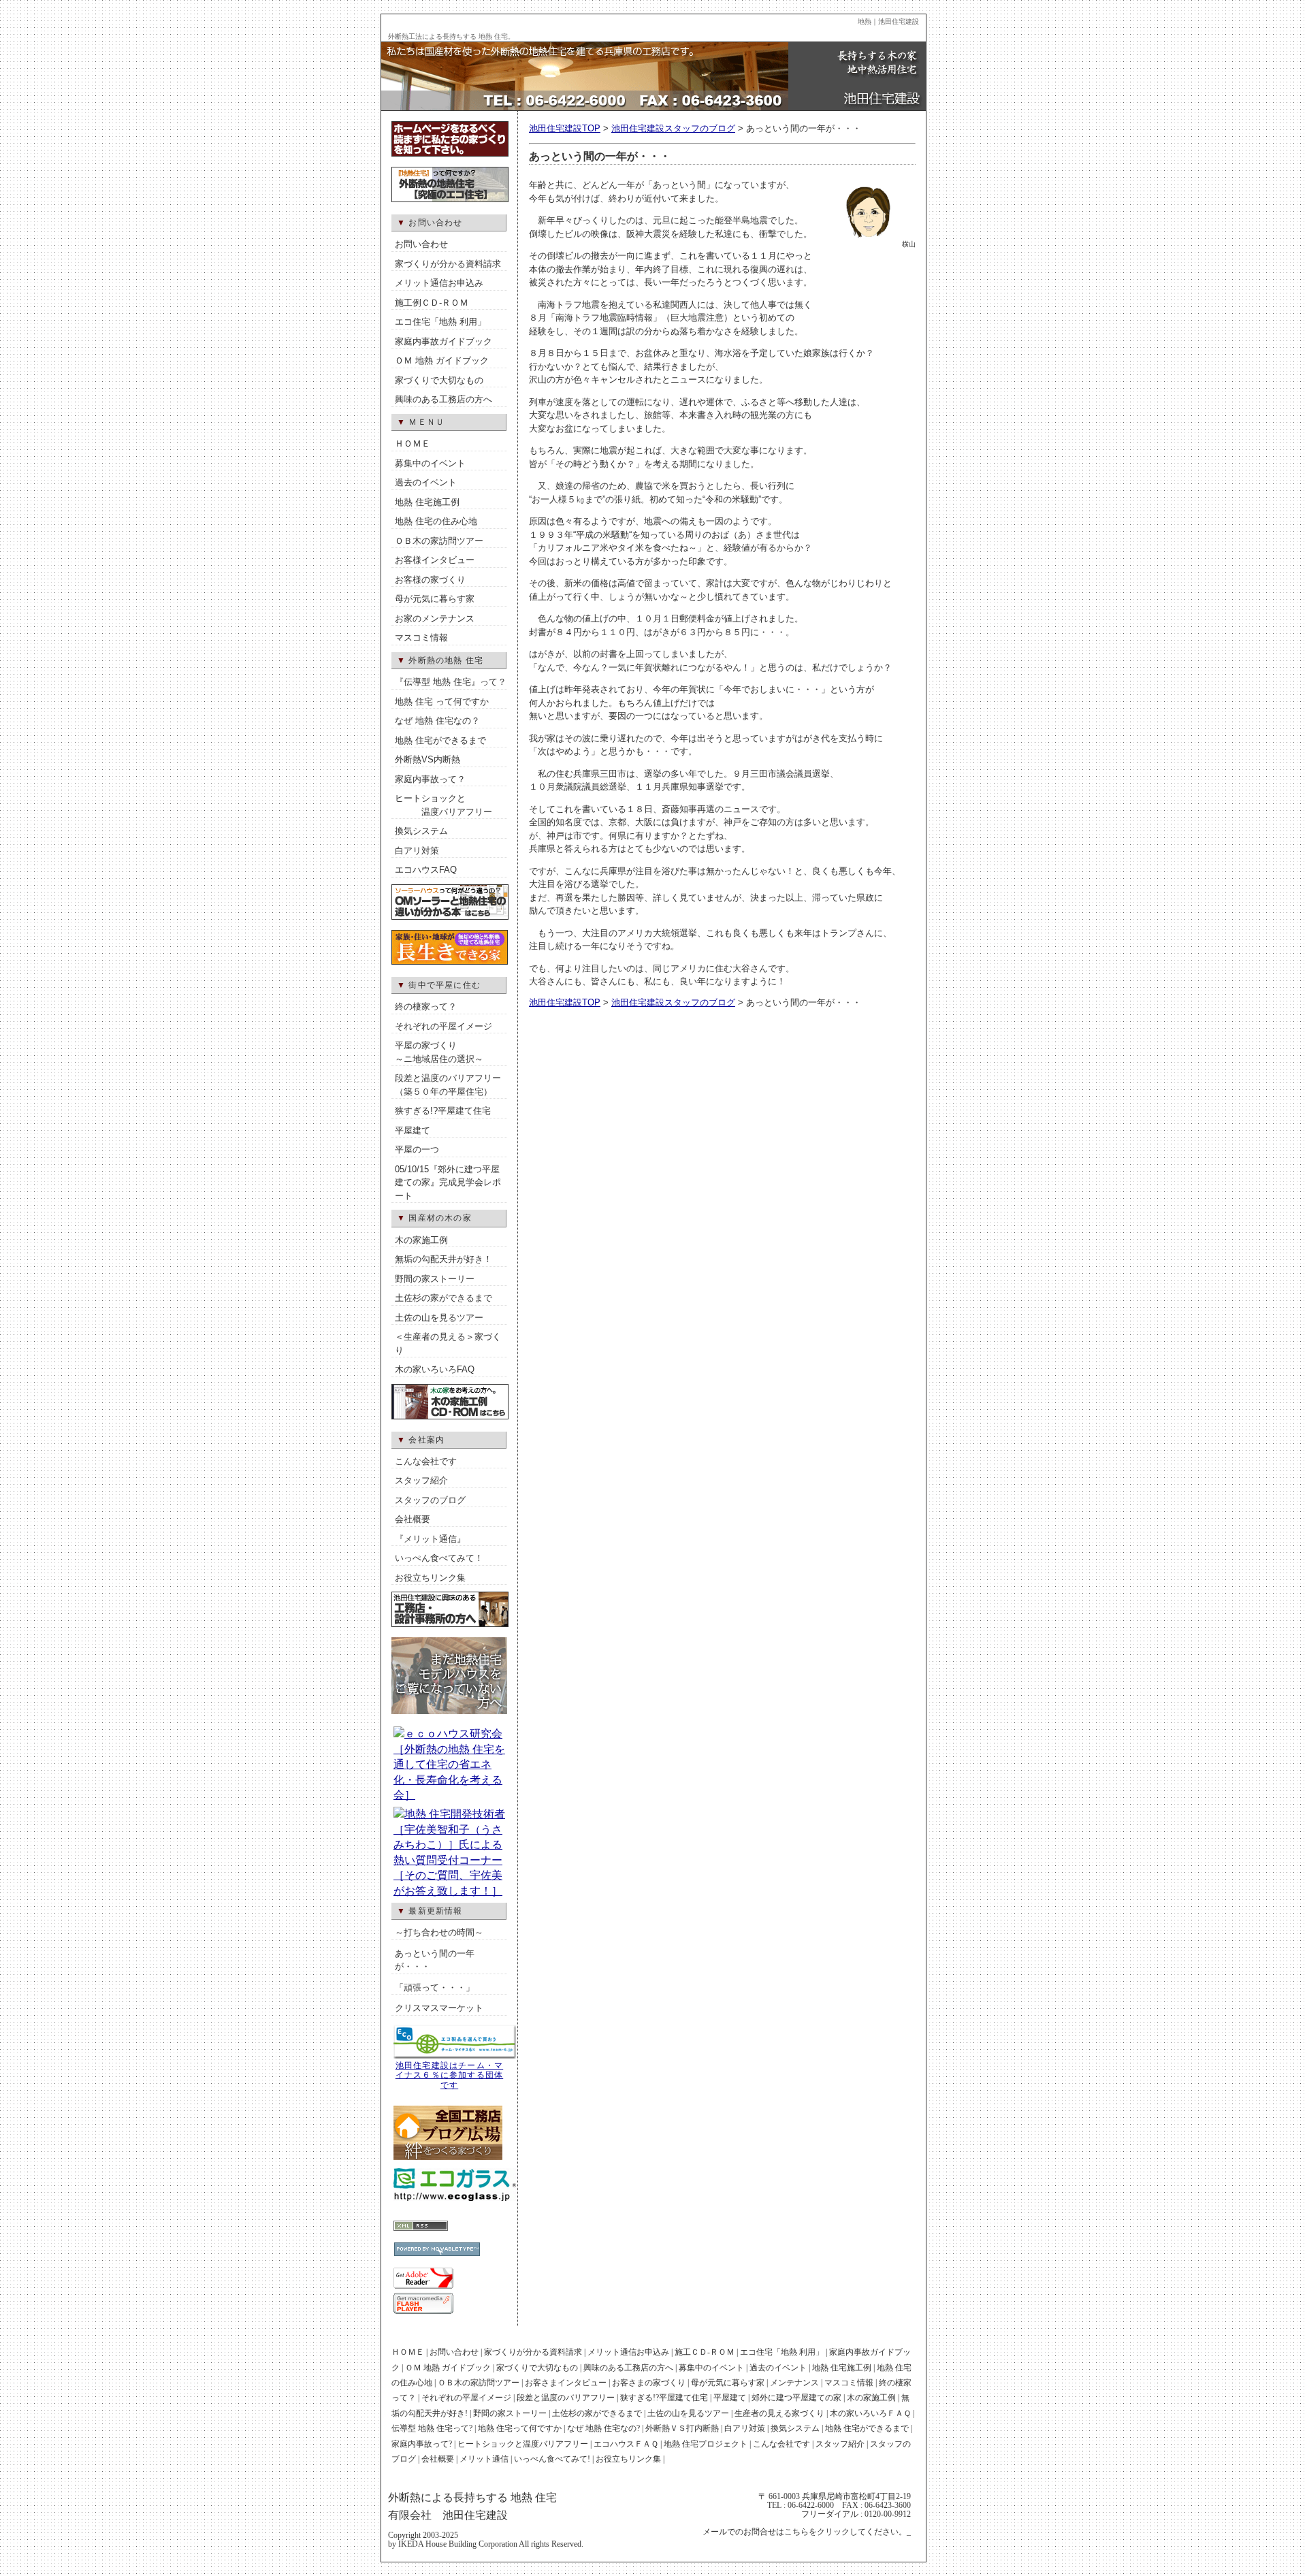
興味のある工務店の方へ (443, 399)
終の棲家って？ (426, 1007)
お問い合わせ (421, 244)
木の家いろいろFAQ (435, 1369)
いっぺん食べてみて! (552, 2459)
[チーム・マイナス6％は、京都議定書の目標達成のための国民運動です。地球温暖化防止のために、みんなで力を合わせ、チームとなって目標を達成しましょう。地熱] (455, 2057)
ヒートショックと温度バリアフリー (523, 2444)
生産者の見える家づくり (779, 2413)
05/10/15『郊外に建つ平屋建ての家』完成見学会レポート (448, 1182)
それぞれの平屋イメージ (443, 1026)
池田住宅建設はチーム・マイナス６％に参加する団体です (449, 2075)
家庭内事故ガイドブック (443, 341)
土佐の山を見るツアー (439, 1318)
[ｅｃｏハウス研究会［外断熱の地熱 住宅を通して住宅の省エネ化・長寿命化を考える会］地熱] (449, 1795)
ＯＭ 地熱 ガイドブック (442, 360)
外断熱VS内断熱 (427, 759)
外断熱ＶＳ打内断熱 (682, 2428)
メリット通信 (484, 2459)
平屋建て (413, 1130)
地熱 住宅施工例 (427, 502)
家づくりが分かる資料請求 (448, 264)
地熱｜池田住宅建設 (888, 21)
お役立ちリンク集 (430, 1578)
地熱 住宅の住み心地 (436, 521)
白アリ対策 (417, 851)
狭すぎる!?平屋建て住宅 (443, 1111)
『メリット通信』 (430, 1539)
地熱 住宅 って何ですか (442, 702)
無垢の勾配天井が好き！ (443, 1259)
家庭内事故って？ (430, 779)
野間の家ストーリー (435, 1279)
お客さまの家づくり (649, 2383)
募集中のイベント (430, 463)
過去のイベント (426, 482)
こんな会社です (426, 1461)
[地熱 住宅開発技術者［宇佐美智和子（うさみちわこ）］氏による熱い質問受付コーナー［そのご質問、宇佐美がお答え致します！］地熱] (449, 1891)
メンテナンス (794, 2383)
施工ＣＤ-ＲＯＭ (705, 2352)
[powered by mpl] (409, 2210)
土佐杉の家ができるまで (443, 1298)
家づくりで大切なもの (439, 380)
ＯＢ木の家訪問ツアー (439, 541)
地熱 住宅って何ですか (520, 2428)
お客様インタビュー (435, 560)
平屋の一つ (417, 1149)
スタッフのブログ (430, 1500)
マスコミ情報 (421, 638)
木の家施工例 (421, 1240)
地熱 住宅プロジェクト (706, 2444)
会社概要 (413, 1519)
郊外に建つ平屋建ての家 (796, 2398)
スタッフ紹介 (421, 1480)
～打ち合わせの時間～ (439, 1932)
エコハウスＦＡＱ (626, 2444)
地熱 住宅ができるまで (440, 740)
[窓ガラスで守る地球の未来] (455, 2199)
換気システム (421, 831)
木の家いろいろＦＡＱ (870, 2413)
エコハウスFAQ (426, 870)
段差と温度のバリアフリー (566, 2398)
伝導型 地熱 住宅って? (432, 2428)
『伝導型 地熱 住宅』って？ (451, 682)
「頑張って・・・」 (435, 1987)
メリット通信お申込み (439, 283)
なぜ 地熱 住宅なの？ (437, 721)
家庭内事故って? (422, 2444)
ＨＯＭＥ (413, 444)
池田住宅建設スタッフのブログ (673, 128)
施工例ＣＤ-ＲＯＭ (432, 303)
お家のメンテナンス (435, 618)
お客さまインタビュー (566, 2383)
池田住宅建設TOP (565, 128)
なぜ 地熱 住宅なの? (603, 2428)
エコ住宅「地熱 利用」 (440, 322)
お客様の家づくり (430, 580)
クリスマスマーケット (439, 2008)
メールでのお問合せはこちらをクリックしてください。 (805, 2532)
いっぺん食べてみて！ (439, 1558)
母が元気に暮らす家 (435, 599)
